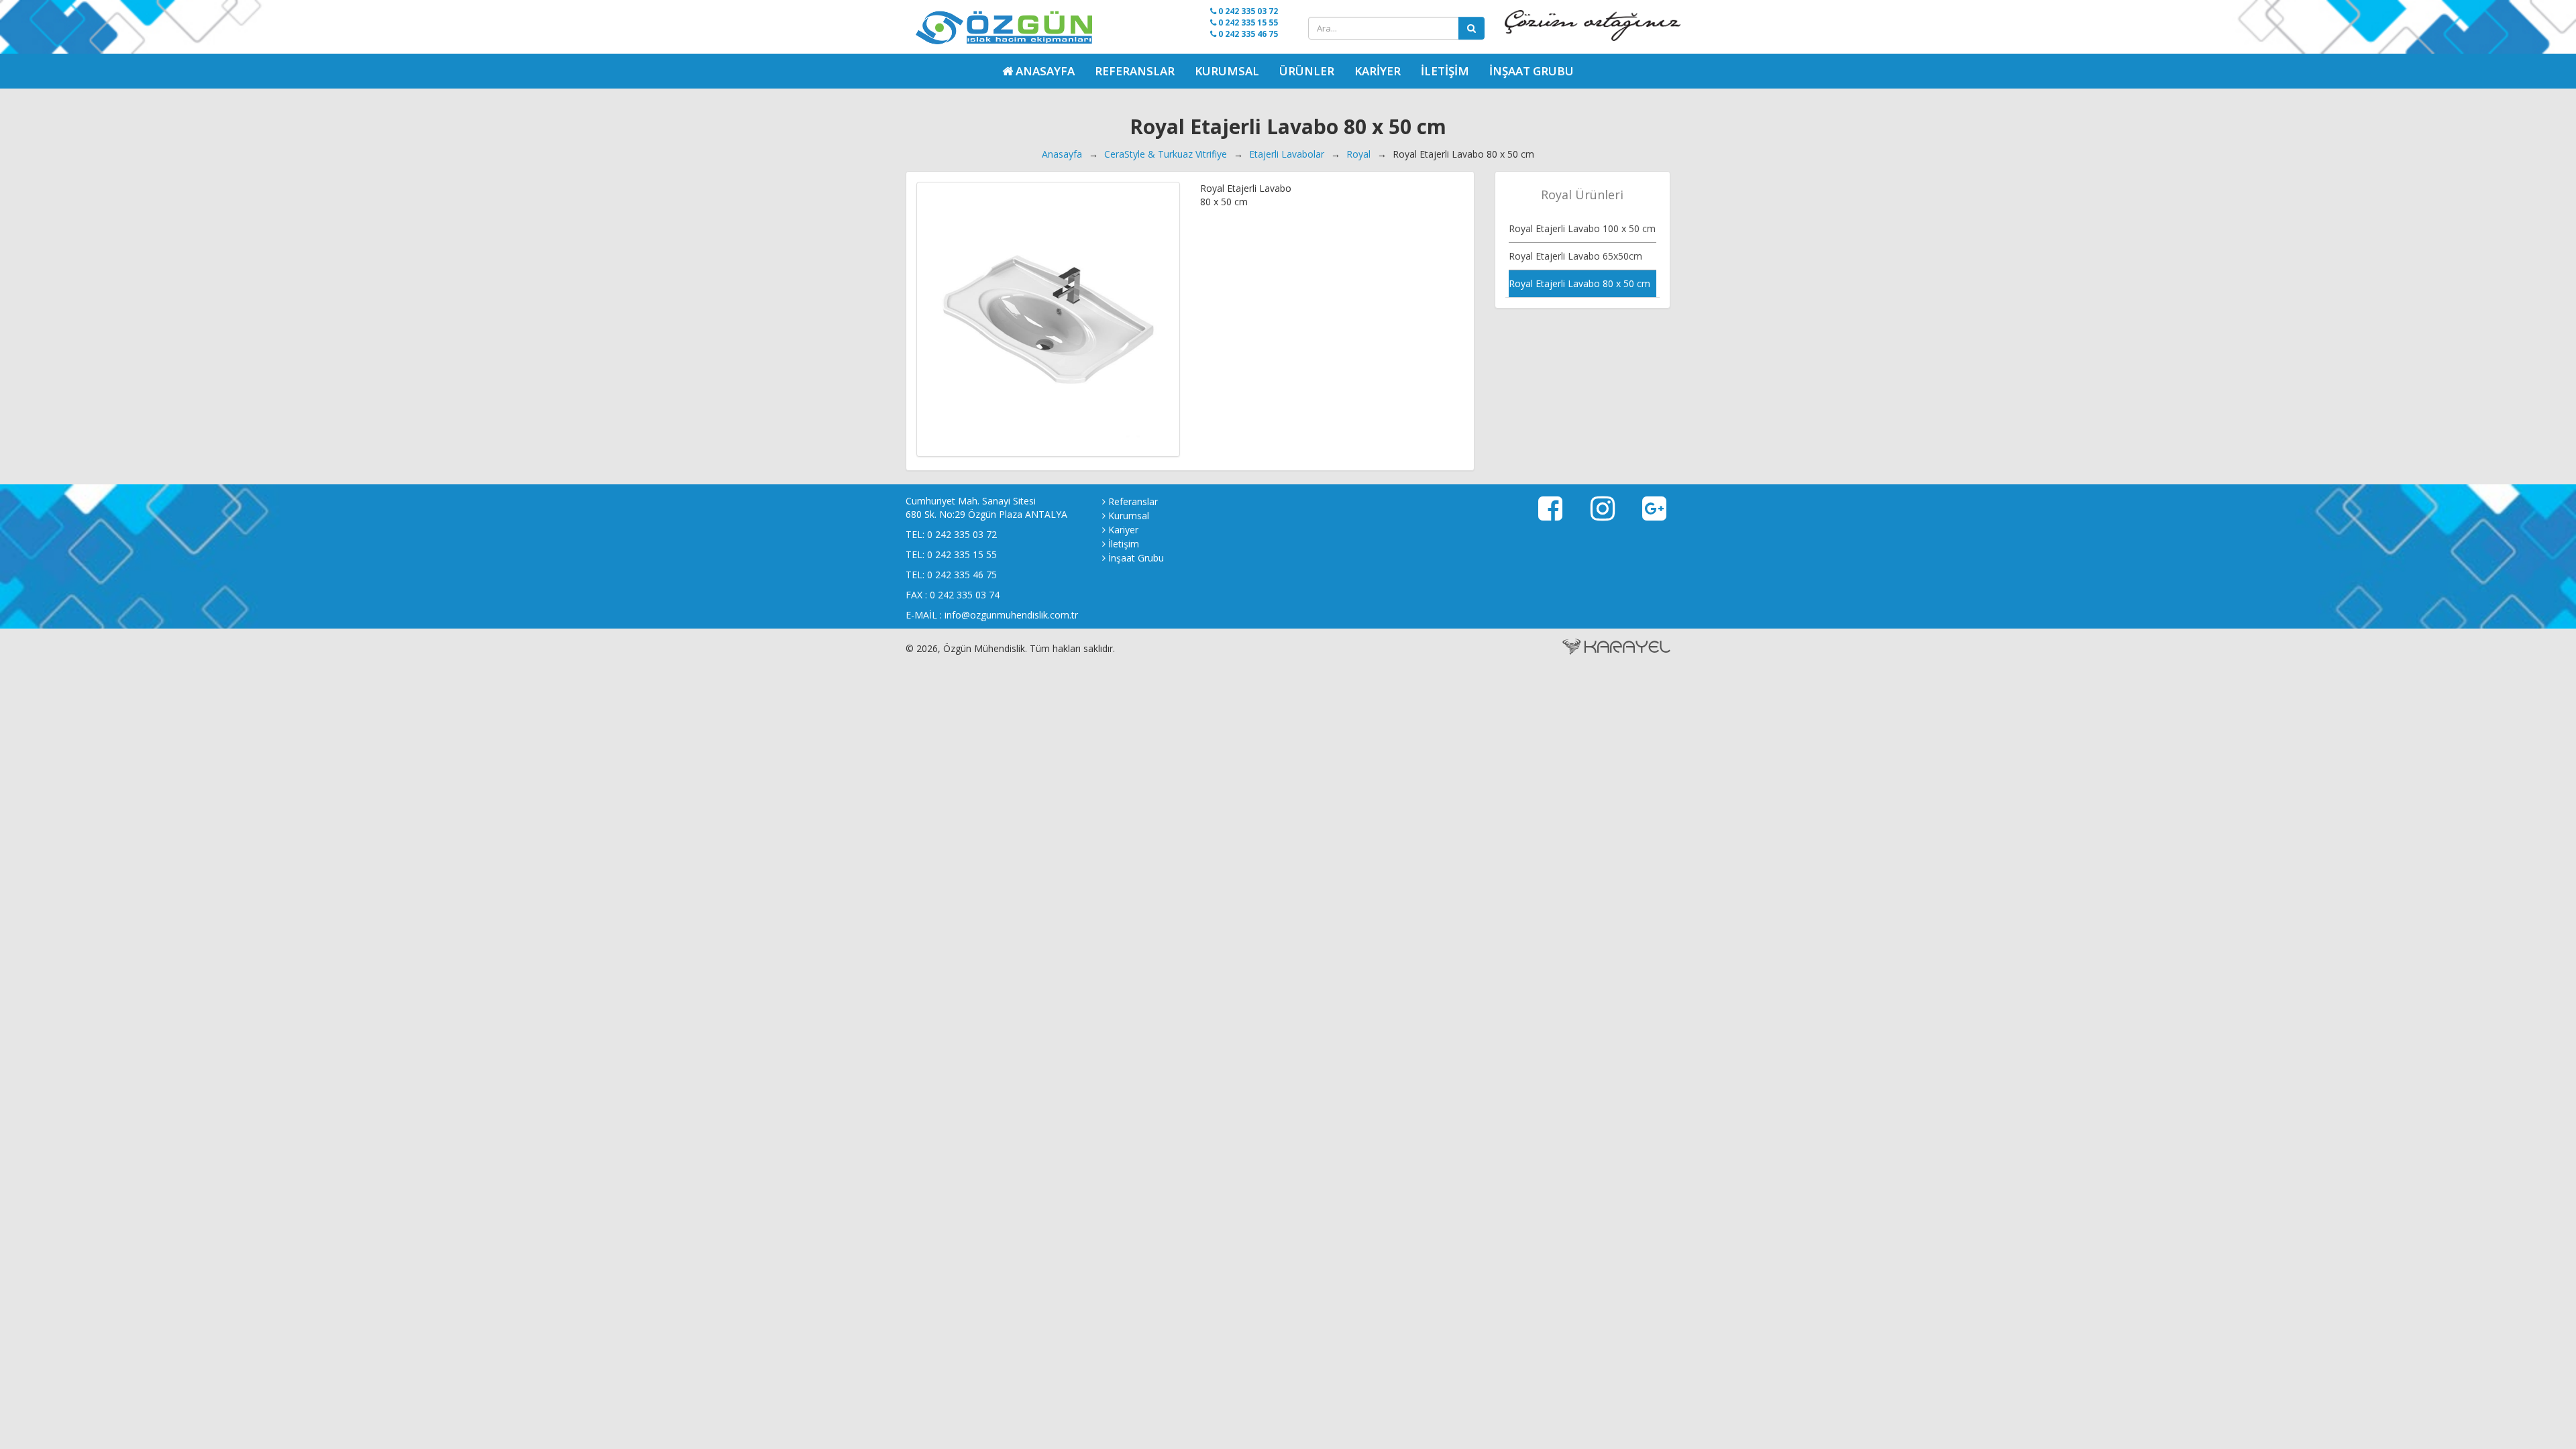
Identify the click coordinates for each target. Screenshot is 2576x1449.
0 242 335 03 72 (1247, 11)
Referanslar (1135, 71)
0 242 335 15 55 (1247, 22)
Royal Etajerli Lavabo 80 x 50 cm (1579, 283)
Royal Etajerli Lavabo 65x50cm (1575, 256)
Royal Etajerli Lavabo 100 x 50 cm (1582, 228)
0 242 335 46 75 (1247, 34)
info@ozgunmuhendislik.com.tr (1011, 615)
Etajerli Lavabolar (1287, 154)
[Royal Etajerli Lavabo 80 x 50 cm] (1048, 319)
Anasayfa (1062, 154)
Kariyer (1378, 71)
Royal (1358, 154)
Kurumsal (1227, 71)
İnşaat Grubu (1532, 71)
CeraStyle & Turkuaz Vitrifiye (1166, 154)
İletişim (1445, 71)
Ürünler (1307, 71)
